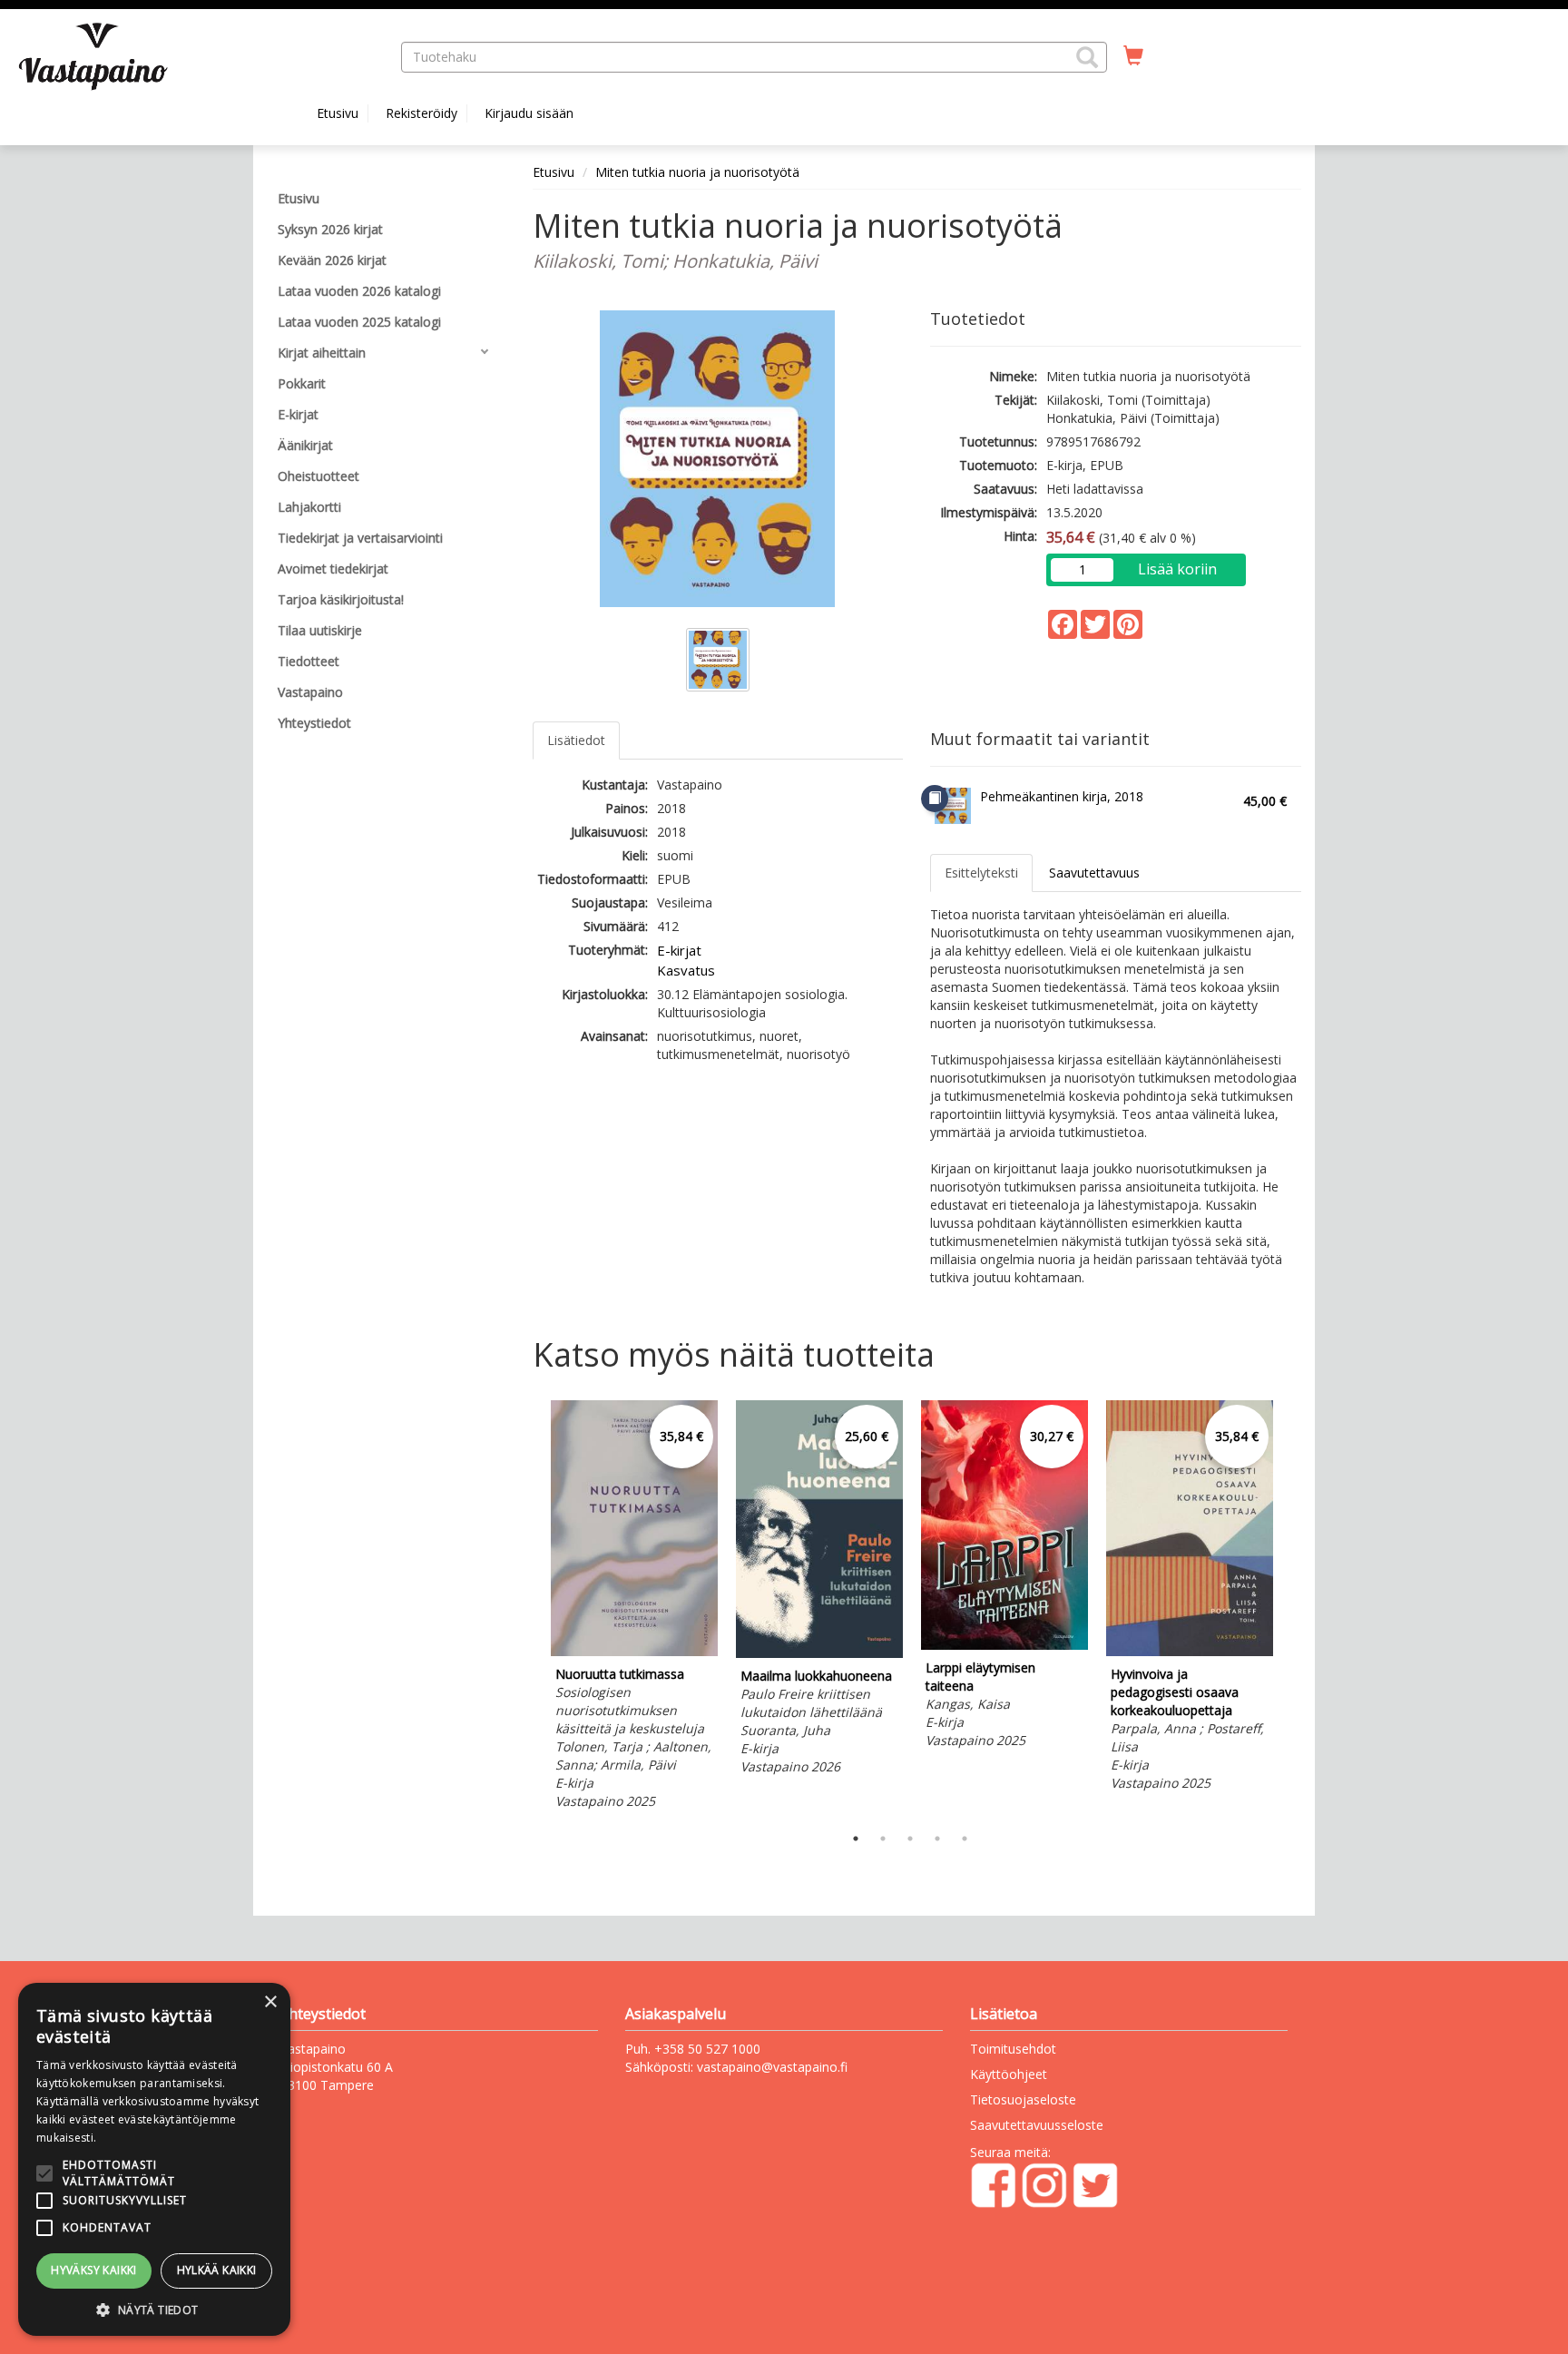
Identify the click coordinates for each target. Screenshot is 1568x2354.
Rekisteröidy (421, 113)
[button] (1087, 57)
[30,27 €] (1004, 1645)
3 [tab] (910, 1839)
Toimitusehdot (1013, 2049)
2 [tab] (883, 1839)
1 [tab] (856, 1839)
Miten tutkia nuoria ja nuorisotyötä (697, 172)
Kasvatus (686, 970)
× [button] (270, 2002)
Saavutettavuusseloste (1037, 2125)
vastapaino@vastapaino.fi (772, 2067)
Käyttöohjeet (1009, 2074)
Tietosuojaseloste (1023, 2099)
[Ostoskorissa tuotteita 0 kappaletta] (1133, 56)
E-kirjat (679, 950)
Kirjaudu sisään (529, 113)
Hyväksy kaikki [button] (94, 2270)
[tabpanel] (634, 1608)
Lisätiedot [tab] (576, 740)
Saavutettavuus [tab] (1094, 873)
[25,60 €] (819, 1653)
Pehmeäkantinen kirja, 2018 (1062, 796)
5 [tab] (965, 1839)
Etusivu (338, 113)
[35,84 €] (634, 1651)
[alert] (154, 2159)
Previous (528, 1608)
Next (1292, 1608)
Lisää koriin (1177, 569)
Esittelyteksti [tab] (981, 873)
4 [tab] (937, 1839)
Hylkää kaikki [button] (217, 2270)
